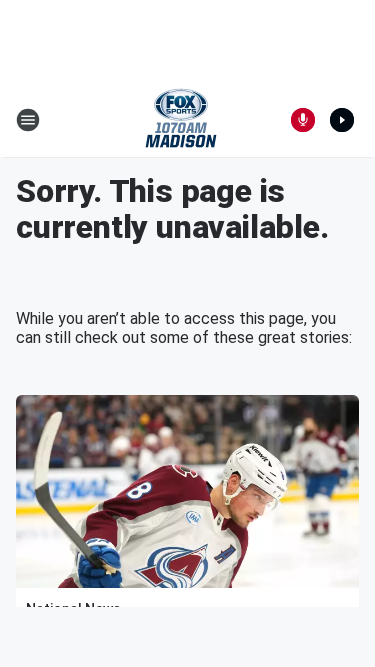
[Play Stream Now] (342, 120)
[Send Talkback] (303, 120)
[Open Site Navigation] (28, 120)
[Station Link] (181, 120)
